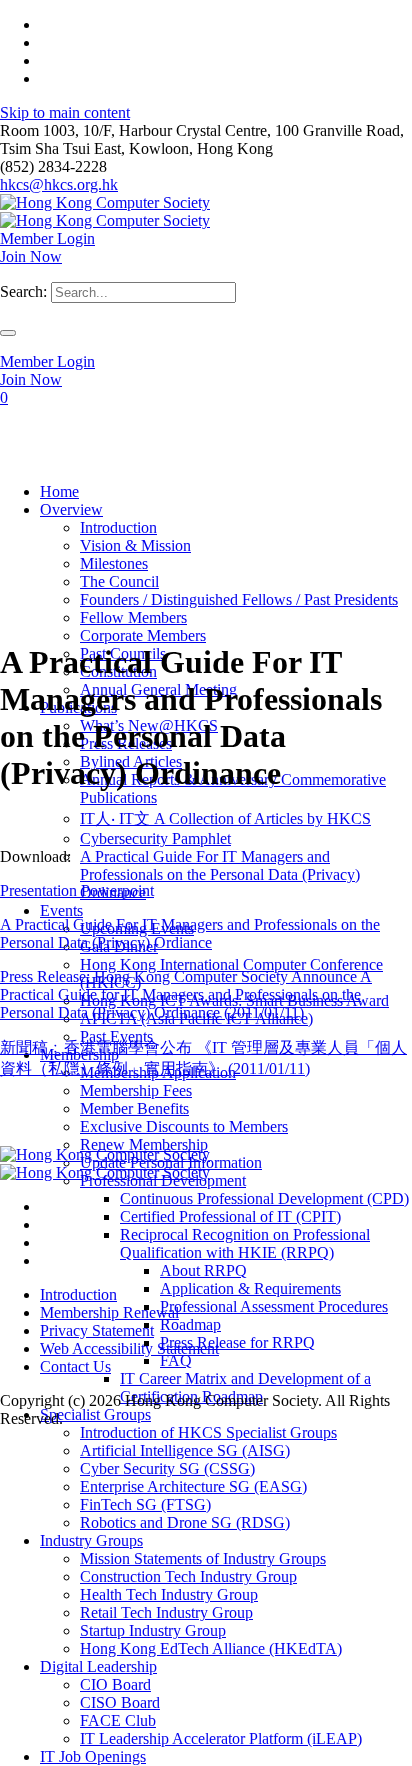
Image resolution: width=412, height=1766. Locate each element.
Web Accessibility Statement (129, 1348)
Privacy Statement (97, 1330)
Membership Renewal (109, 1312)
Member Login (47, 238)
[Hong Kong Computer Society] (105, 211)
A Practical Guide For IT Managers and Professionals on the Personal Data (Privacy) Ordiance (190, 933)
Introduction (78, 1294)
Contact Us (75, 1366)
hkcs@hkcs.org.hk (59, 184)
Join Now (31, 256)
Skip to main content (65, 112)
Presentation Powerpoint (77, 890)
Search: (23, 291)
